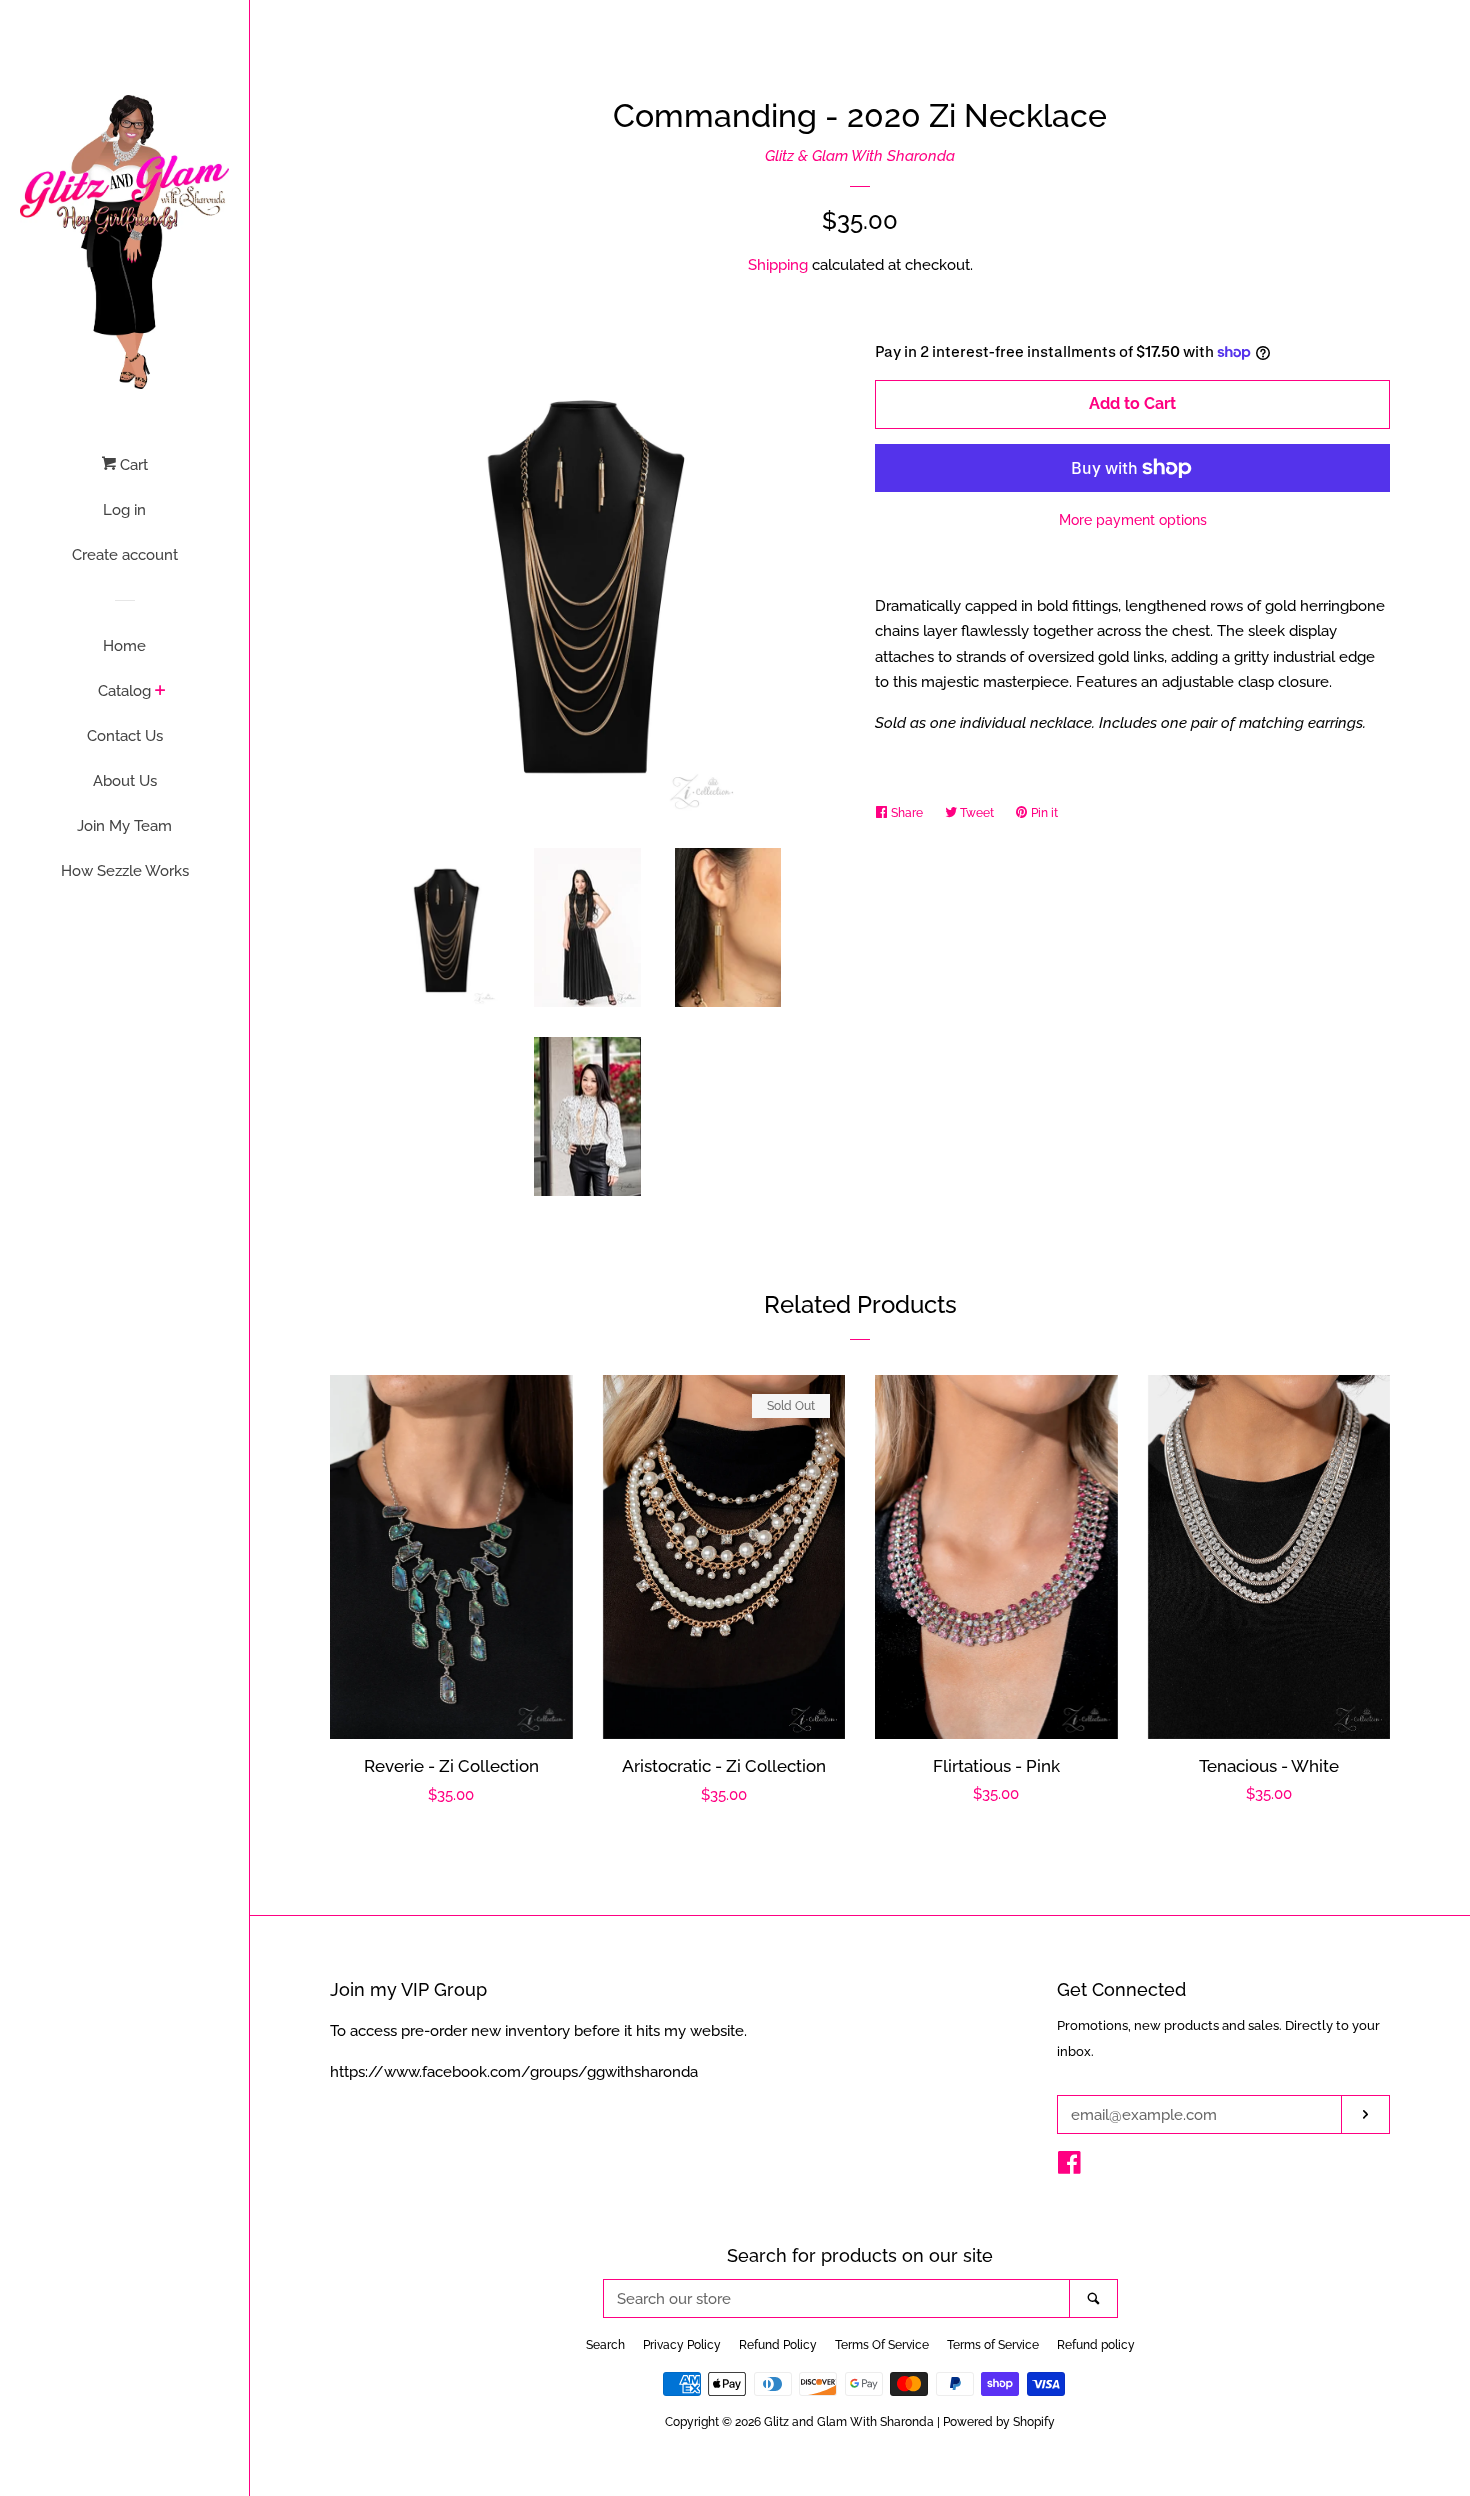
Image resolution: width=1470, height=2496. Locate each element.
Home (124, 646)
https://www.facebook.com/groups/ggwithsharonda (514, 2072)
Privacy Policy (682, 2345)
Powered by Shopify (999, 2422)
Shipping (778, 265)
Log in (124, 510)
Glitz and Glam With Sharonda (850, 2422)
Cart (132, 465)
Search (605, 2345)
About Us (125, 781)
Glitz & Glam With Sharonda (860, 156)
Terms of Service (993, 2345)
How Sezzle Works (125, 871)
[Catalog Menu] (160, 692)
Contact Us (125, 736)
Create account (125, 555)
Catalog (124, 691)
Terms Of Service (882, 2345)
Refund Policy (778, 2345)
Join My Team (124, 826)
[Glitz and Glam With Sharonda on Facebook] (1069, 2167)
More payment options (1133, 520)
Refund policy (1096, 2345)
